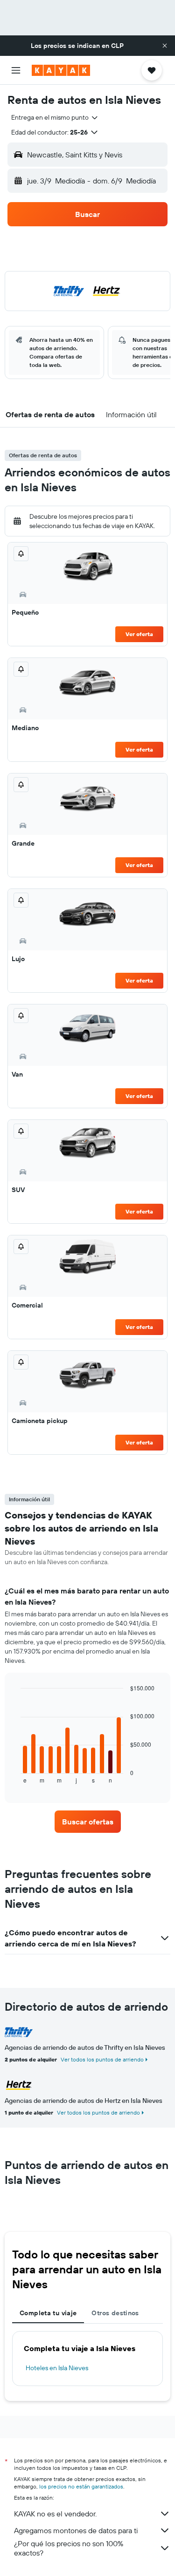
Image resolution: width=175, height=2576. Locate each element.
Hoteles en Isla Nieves (57, 2368)
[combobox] (55, 117)
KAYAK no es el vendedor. (55, 2514)
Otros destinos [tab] (115, 2313)
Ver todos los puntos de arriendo (102, 2059)
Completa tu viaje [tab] (48, 2313)
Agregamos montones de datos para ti (76, 2530)
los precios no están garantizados (81, 2486)
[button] (165, 46)
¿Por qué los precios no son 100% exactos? (69, 2548)
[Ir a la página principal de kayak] (61, 70)
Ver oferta (139, 634)
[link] (88, 1822)
